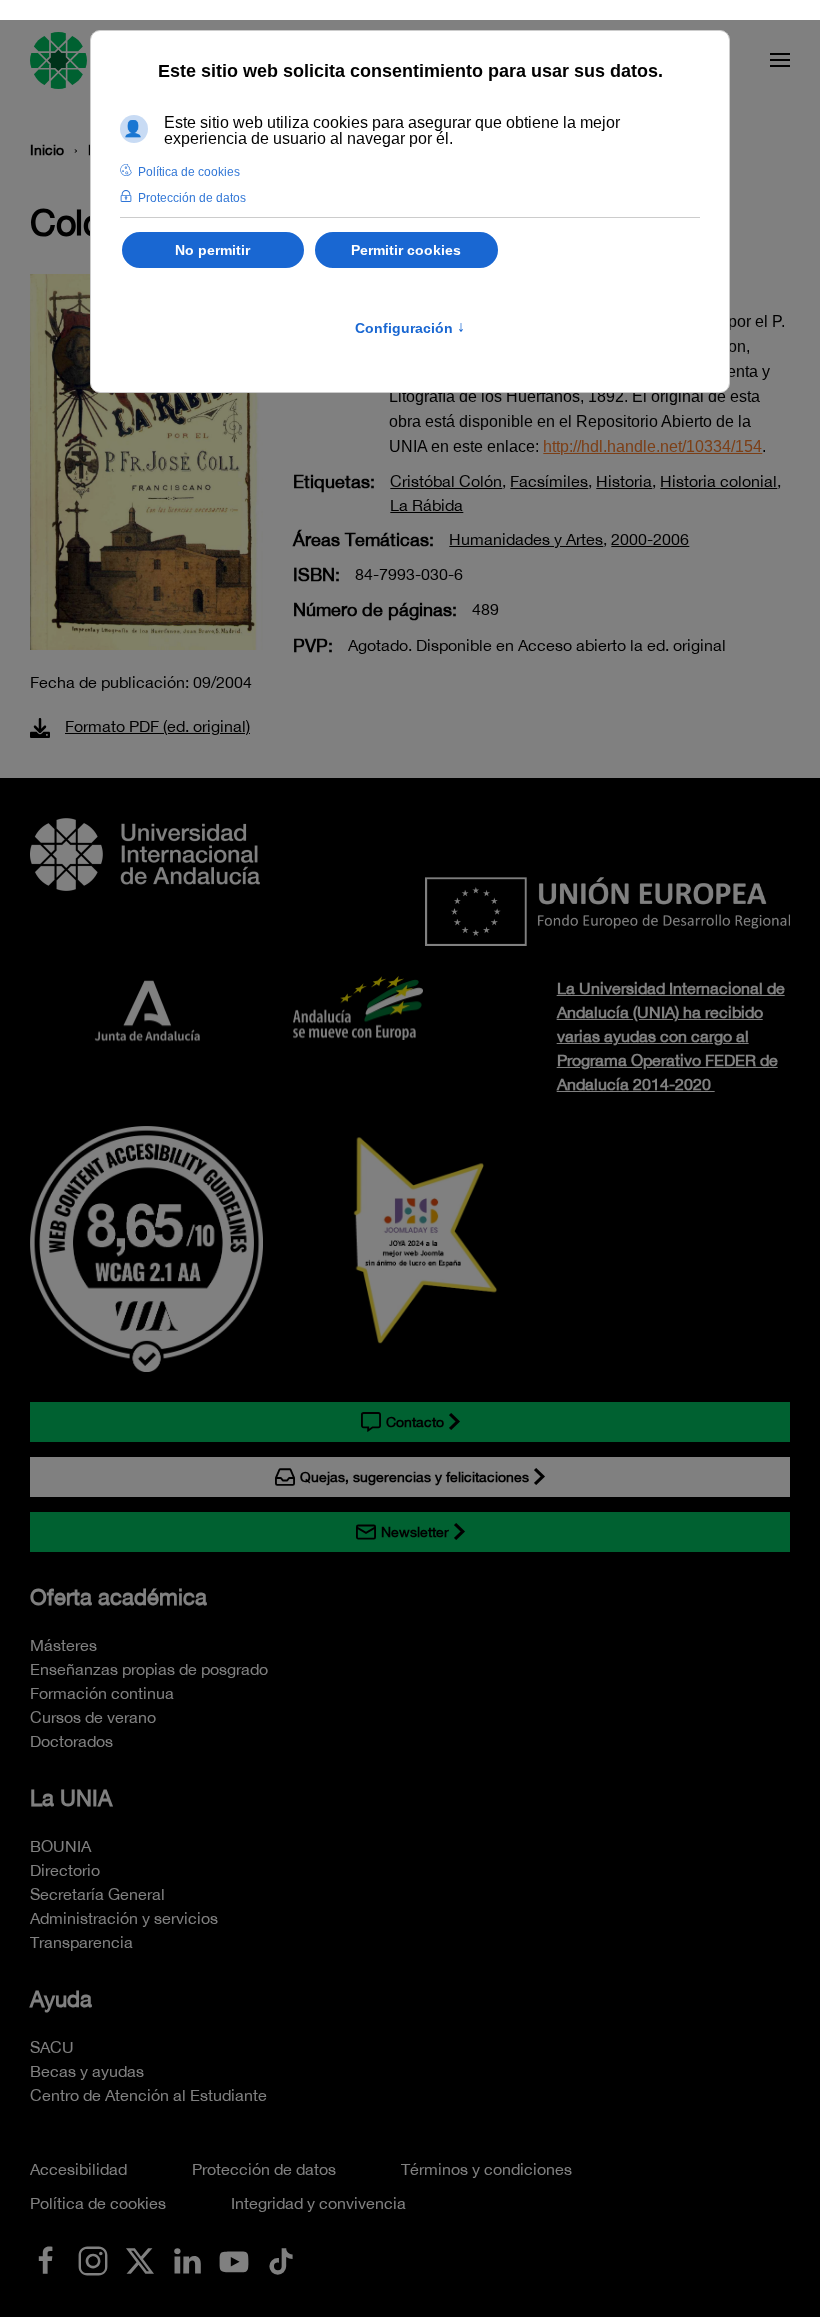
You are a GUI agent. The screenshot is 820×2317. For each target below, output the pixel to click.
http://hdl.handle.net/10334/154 (652, 446)
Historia (624, 481)
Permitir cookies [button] (406, 250)
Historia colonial (718, 481)
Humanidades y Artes (526, 539)
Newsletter (415, 1532)
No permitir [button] (212, 250)
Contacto (415, 1422)
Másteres (63, 1645)
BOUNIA (60, 1846)
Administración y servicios (124, 1918)
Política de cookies (98, 2203)
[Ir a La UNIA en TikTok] (281, 2259)
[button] (780, 60)
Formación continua (102, 1693)
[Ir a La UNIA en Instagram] (93, 2259)
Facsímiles (549, 481)
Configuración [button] (410, 328)
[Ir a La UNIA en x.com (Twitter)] (140, 2259)
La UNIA (71, 1798)
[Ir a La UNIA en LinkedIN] (187, 2259)
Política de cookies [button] (189, 172)
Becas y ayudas (87, 2071)
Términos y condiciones (486, 2169)
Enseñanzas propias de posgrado (149, 1669)
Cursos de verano (93, 1717)
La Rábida (426, 505)
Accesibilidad (78, 2169)
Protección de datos (264, 2169)
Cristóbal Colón (446, 481)
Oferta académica (118, 1597)
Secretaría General (97, 1894)
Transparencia (81, 1942)
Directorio (65, 1870)
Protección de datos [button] (192, 198)
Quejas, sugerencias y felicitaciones (414, 1477)
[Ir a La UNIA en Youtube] (234, 2259)
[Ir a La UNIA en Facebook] (46, 2259)
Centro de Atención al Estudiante (148, 2095)
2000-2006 (650, 539)
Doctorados (71, 1741)
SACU (52, 2047)
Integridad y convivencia (318, 2203)
